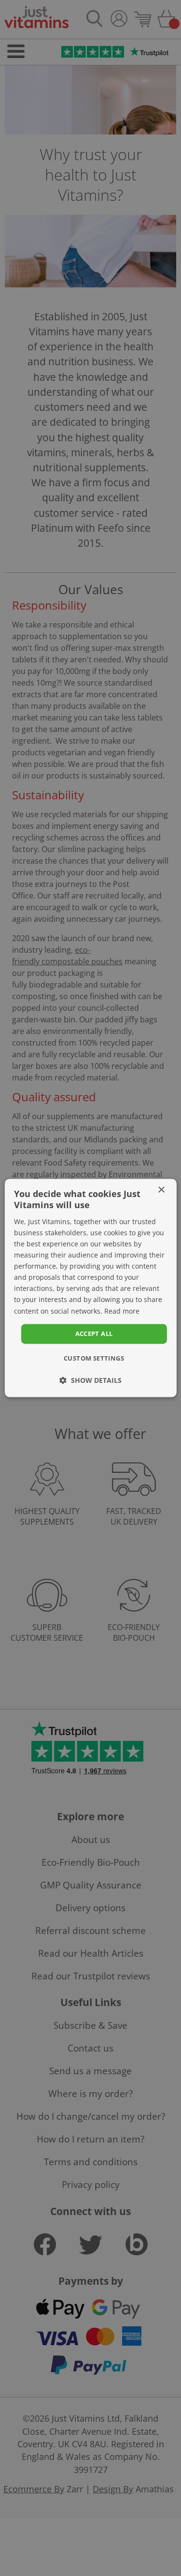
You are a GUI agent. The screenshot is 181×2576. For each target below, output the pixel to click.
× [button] (161, 1190)
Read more (122, 1311)
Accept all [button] (94, 1333)
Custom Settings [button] (94, 1359)
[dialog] (90, 1288)
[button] (90, 1381)
